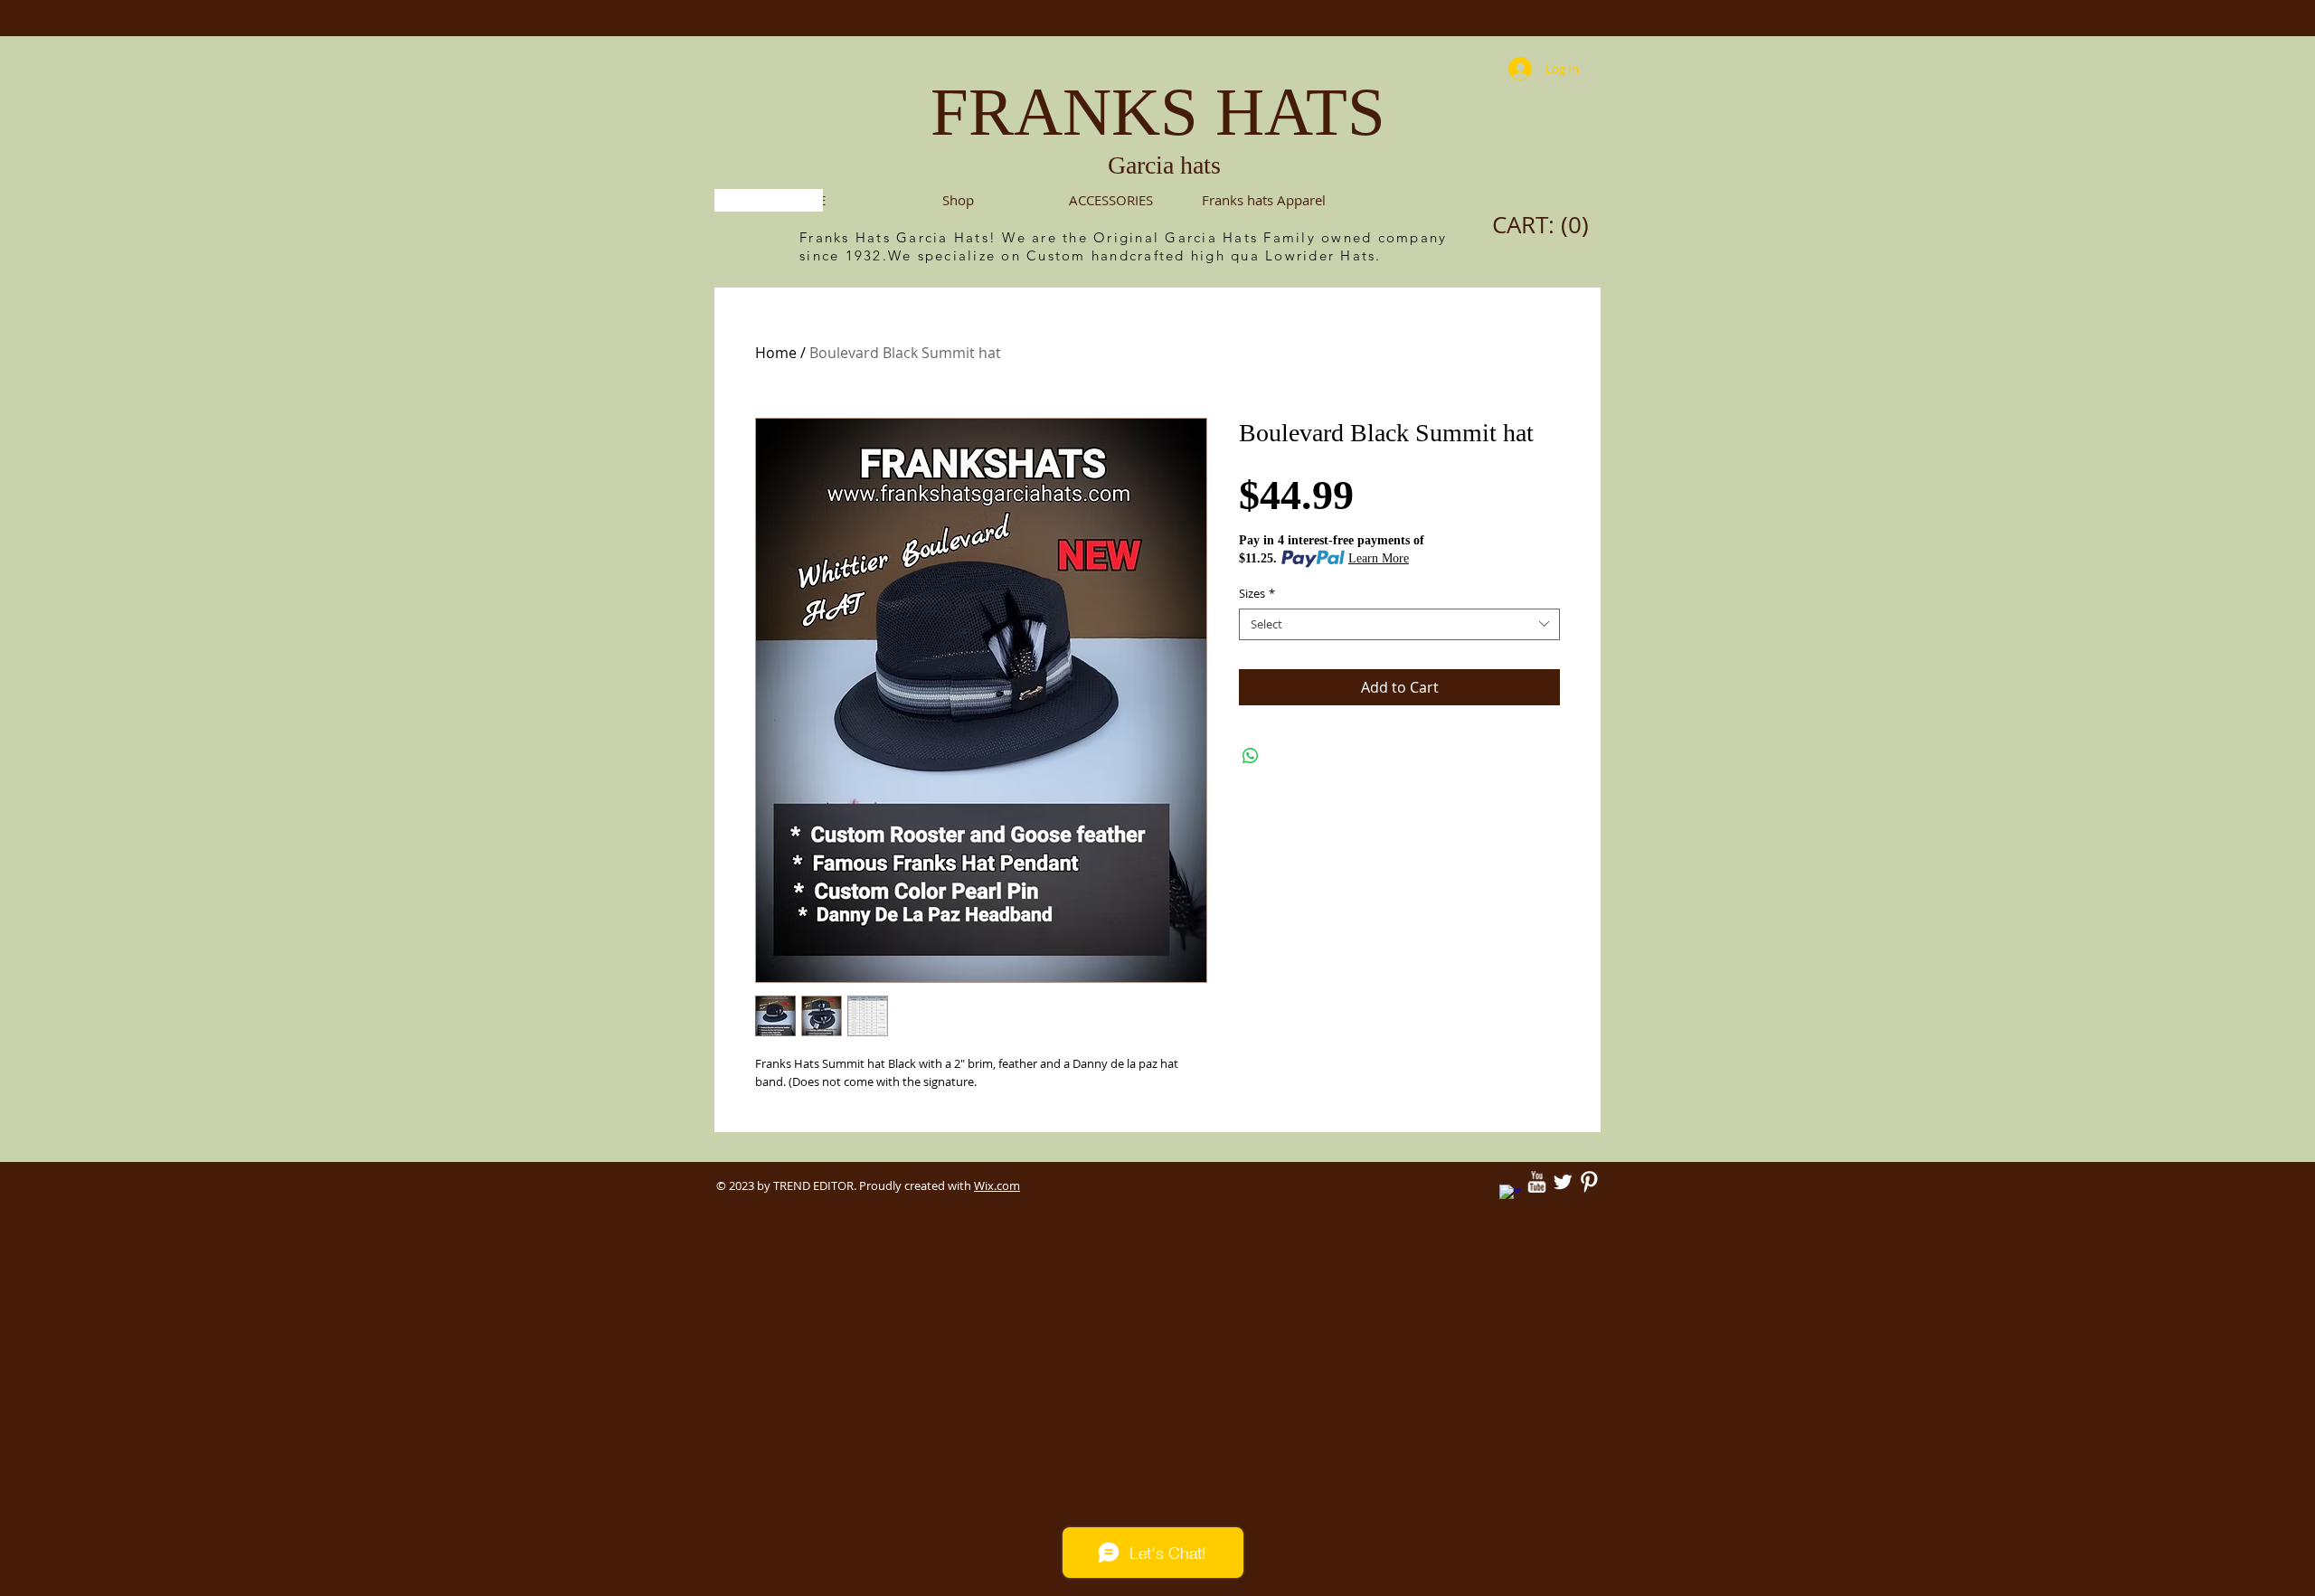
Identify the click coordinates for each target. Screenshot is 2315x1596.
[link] (1545, 225)
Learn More (1379, 558)
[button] (1111, 200)
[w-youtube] (1536, 1182)
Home (776, 353)
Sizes (1257, 594)
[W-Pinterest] (1589, 1182)
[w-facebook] (1510, 1195)
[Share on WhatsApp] (1251, 756)
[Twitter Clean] (1563, 1182)
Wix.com (997, 1185)
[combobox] (1399, 624)
